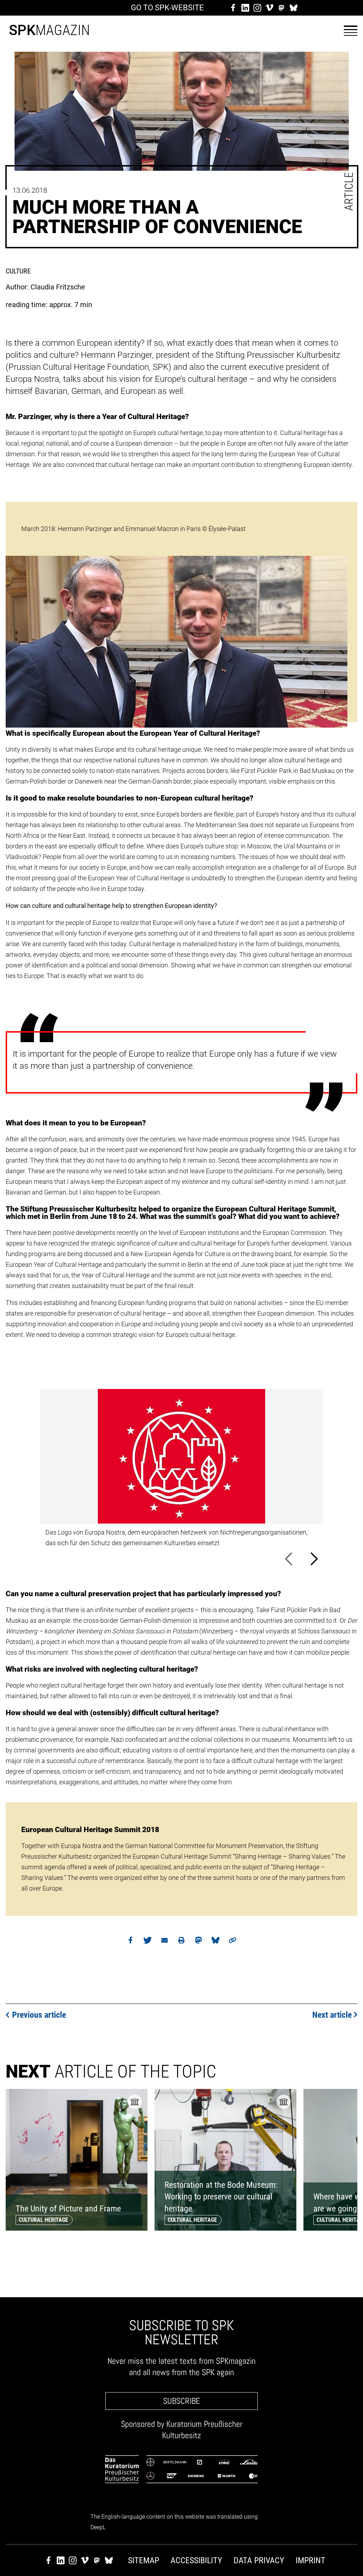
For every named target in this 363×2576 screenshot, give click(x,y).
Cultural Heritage (43, 2220)
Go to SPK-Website (167, 8)
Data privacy (259, 2560)
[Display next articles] (347, 2248)
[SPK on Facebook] (233, 8)
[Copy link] (233, 1942)
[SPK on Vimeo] (269, 8)
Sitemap (144, 2560)
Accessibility (196, 2560)
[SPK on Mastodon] (281, 8)
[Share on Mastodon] (199, 1942)
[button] (351, 31)
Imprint (311, 2560)
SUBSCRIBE (181, 2401)
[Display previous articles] (322, 2248)
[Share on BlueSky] (216, 1942)
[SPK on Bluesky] (294, 8)
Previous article (39, 2015)
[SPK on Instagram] (257, 8)
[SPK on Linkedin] (245, 8)
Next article (332, 2015)
